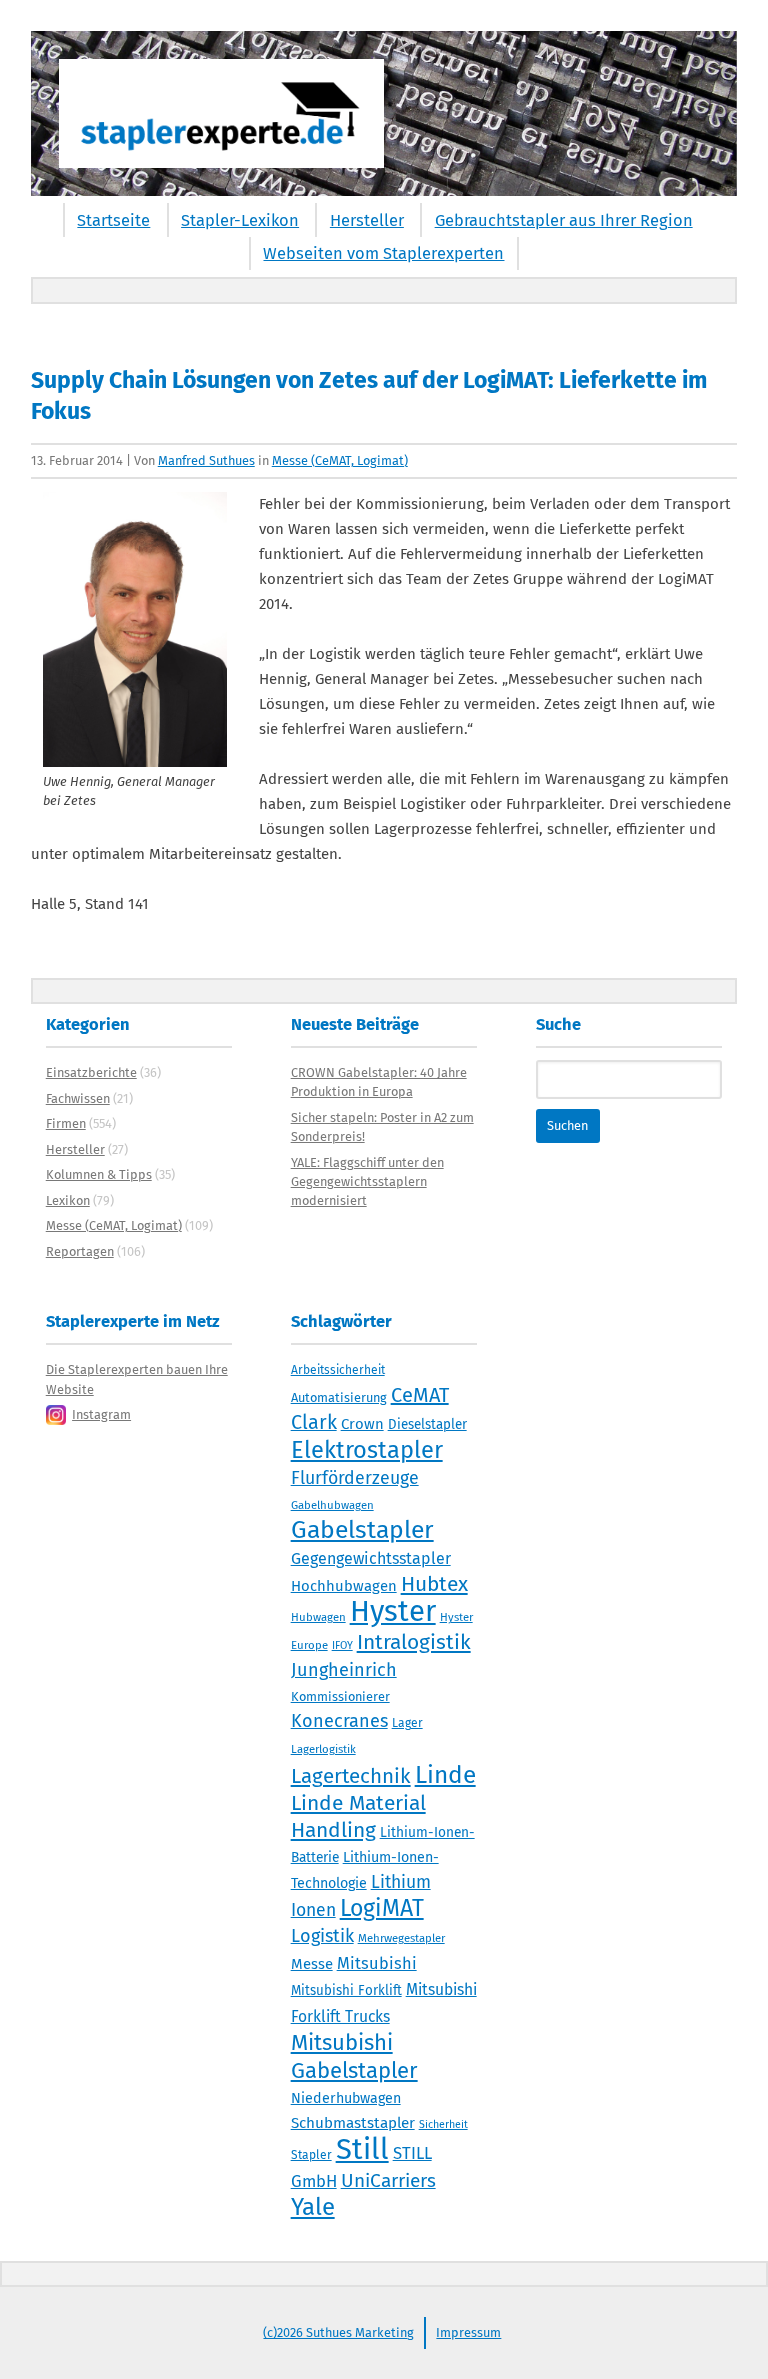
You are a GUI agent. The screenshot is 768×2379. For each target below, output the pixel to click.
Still (362, 2149)
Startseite (113, 220)
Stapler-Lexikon (240, 220)
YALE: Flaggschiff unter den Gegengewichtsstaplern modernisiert (367, 1181)
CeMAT (420, 1395)
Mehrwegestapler (401, 1938)
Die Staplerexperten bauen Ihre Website (137, 1379)
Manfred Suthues (206, 460)
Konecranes (339, 1721)
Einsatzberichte (91, 1072)
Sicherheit (443, 2124)
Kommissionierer (340, 1696)
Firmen (66, 1123)
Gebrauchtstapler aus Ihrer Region (564, 220)
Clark (314, 1422)
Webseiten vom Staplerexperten (383, 253)
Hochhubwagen (344, 1586)
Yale (313, 2207)
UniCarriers (388, 2180)
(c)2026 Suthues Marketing (338, 2332)
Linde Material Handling (358, 1816)
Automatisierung (339, 1397)
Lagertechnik (351, 1776)
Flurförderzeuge (355, 1478)
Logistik (322, 1936)
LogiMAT (382, 1908)
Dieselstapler (427, 1425)
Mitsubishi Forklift (346, 1991)
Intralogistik (414, 1642)
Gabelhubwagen (332, 1505)
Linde (445, 1774)
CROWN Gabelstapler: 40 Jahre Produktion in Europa (379, 1082)
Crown (362, 1424)
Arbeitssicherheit (338, 1370)
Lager (407, 1723)
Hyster (393, 1611)
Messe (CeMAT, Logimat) (340, 460)
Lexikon (68, 1200)
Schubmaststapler (353, 2123)
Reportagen (80, 1251)
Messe (312, 1964)
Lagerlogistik (323, 1749)
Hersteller (367, 220)
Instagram (101, 1414)
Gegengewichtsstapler (371, 1558)
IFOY (342, 1645)
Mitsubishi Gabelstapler (354, 2056)
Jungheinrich (344, 1670)
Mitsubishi (377, 1963)
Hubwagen (318, 1617)
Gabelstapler (362, 1530)
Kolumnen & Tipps (99, 1174)
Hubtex (434, 1584)
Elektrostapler (367, 1450)
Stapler (311, 2155)
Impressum (468, 2332)
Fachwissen (78, 1098)
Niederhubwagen (346, 2098)
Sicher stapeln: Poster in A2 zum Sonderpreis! (382, 1127)
